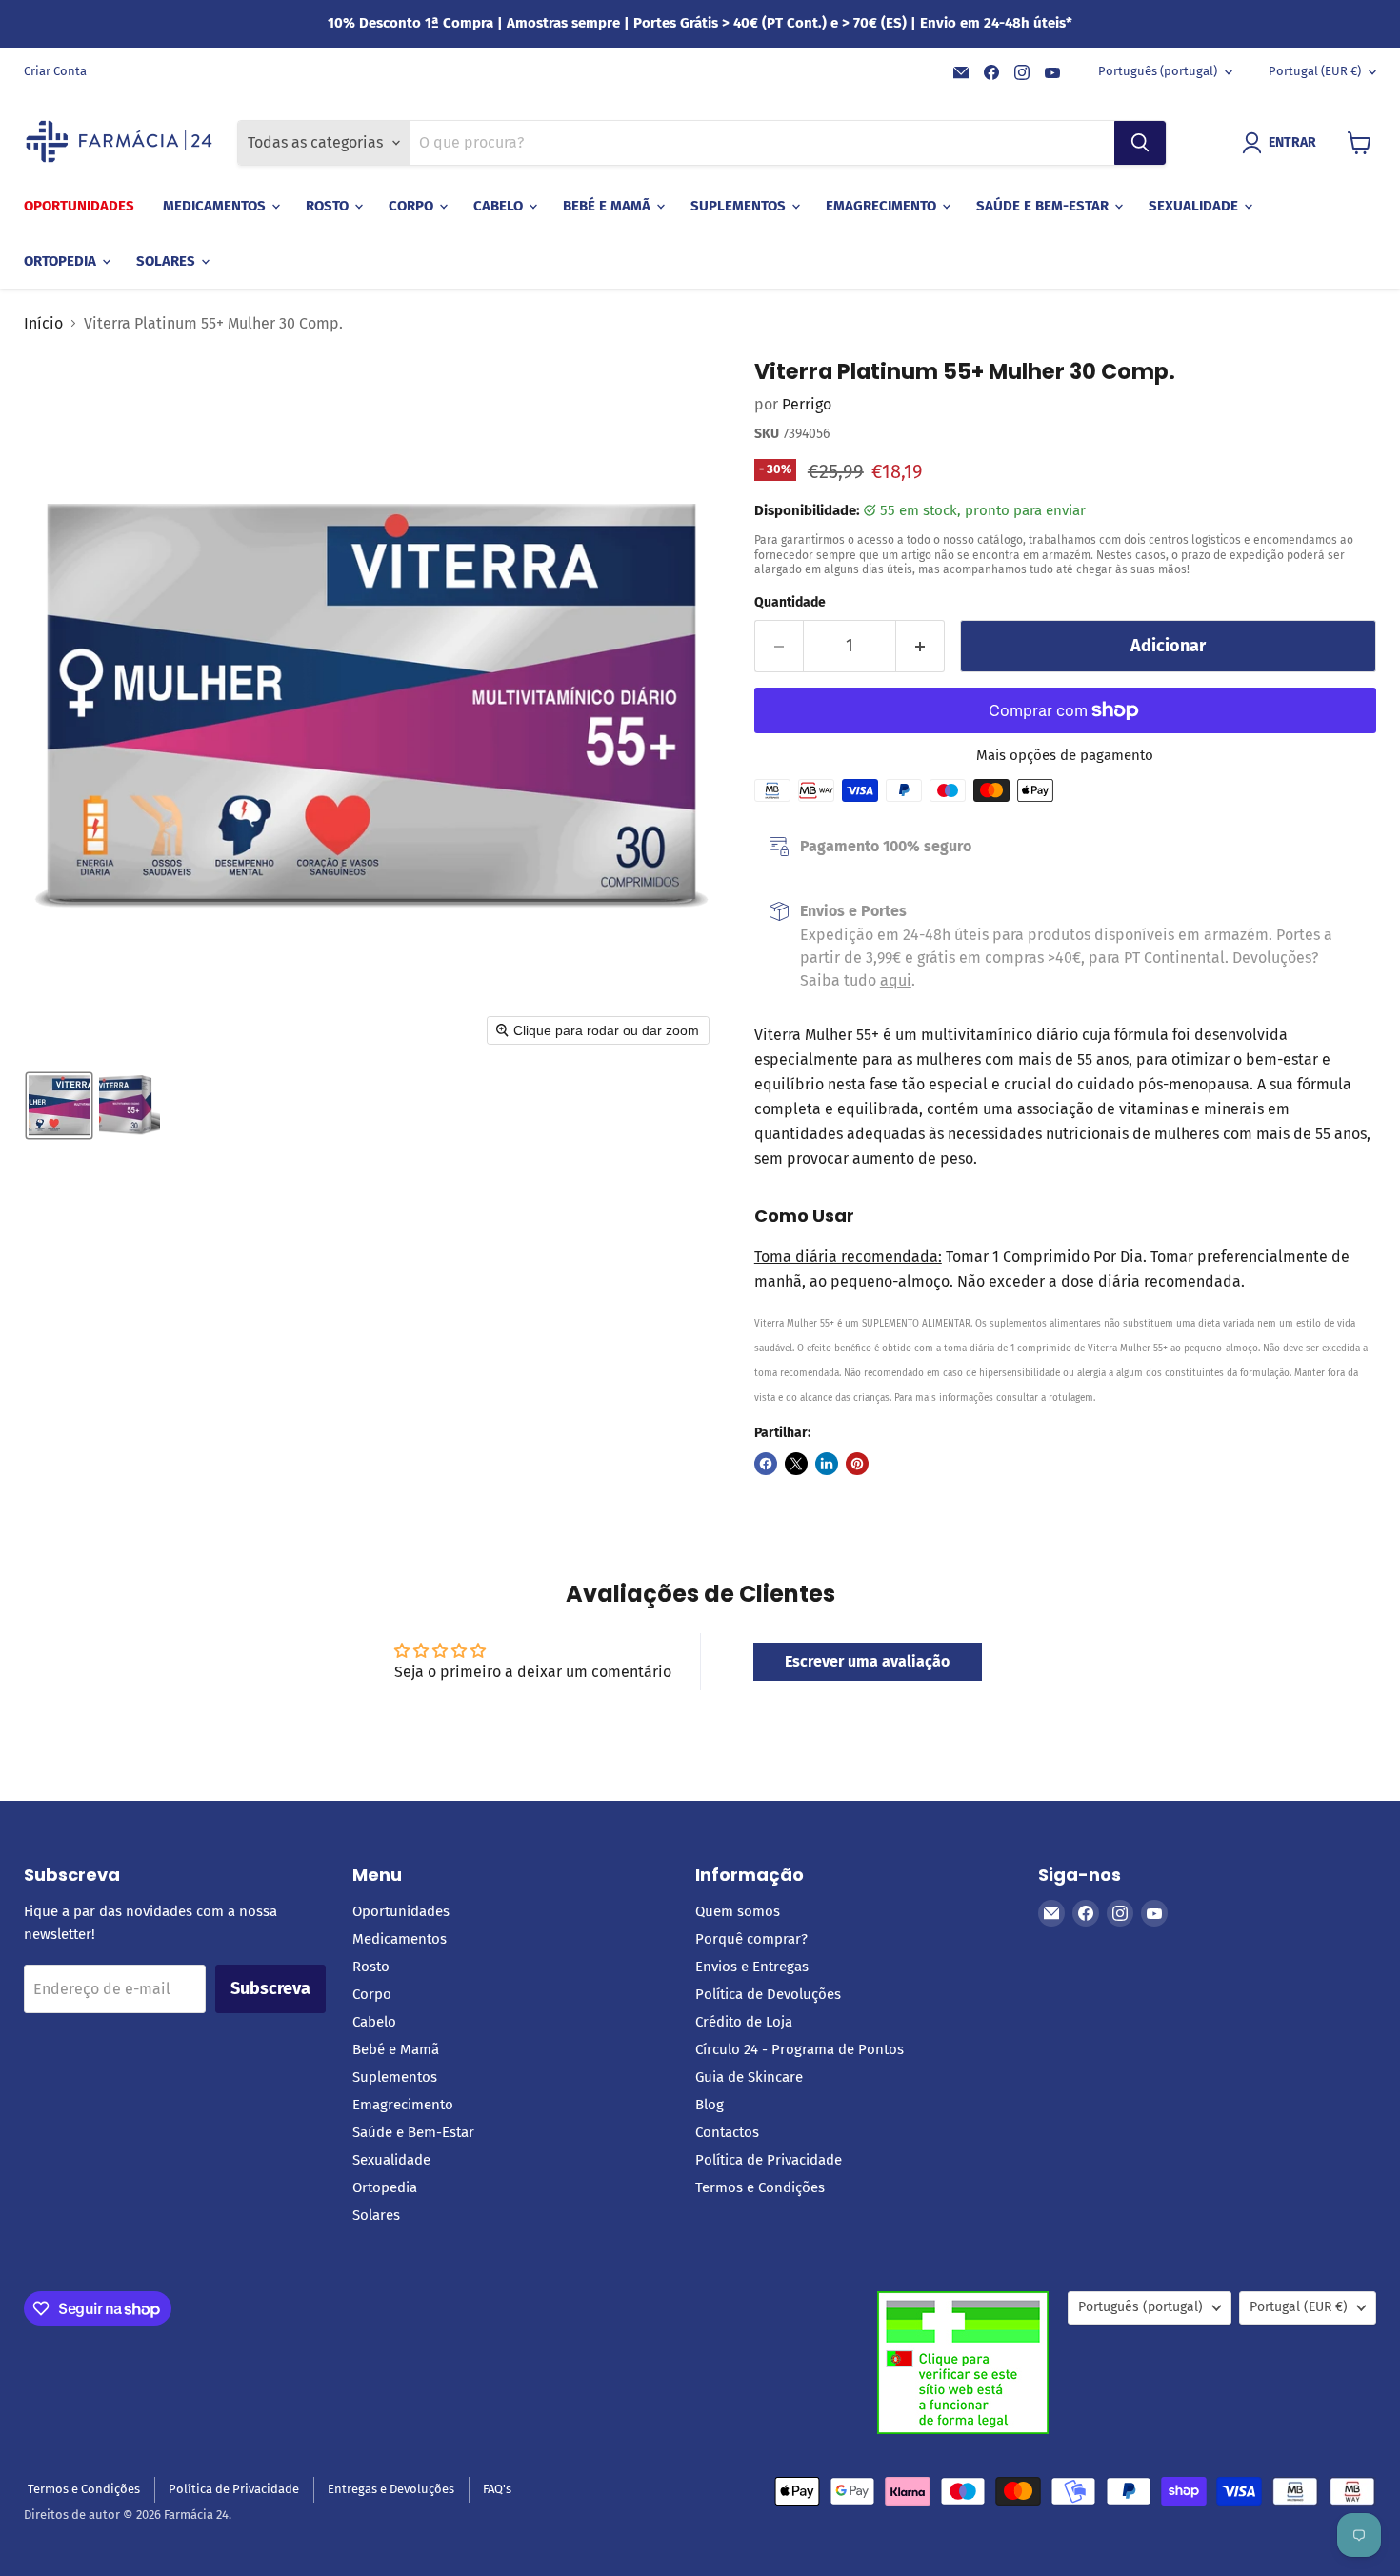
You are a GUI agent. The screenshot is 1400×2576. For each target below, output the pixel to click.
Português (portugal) (1158, 71)
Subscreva (270, 1988)
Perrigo (807, 404)
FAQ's (497, 2489)
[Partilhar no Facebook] (766, 1464)
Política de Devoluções (768, 1994)
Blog (710, 2105)
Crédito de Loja (744, 2022)
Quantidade (790, 603)
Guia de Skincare (749, 2077)
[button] (1283, 143)
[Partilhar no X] (796, 1464)
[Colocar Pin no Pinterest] (857, 1464)
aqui (896, 980)
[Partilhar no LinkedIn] (827, 1464)
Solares (168, 261)
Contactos (727, 2132)
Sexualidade (1195, 206)
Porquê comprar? (751, 1939)
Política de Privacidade (769, 2160)
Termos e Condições (760, 2187)
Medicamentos (216, 206)
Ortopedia (62, 261)
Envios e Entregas (752, 1967)
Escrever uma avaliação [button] (867, 1661)
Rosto (329, 206)
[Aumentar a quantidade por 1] (920, 646)
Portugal (1315, 71)
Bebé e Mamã (609, 206)
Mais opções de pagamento (1065, 756)
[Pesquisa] (1140, 143)
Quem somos (738, 1911)
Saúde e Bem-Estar (1044, 206)
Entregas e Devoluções (391, 2489)
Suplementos (740, 206)
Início (43, 324)
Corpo (413, 206)
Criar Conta (55, 71)
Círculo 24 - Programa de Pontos (800, 2049)
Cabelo (500, 206)
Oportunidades (79, 206)
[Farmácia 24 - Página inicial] (119, 143)
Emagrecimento (883, 206)
